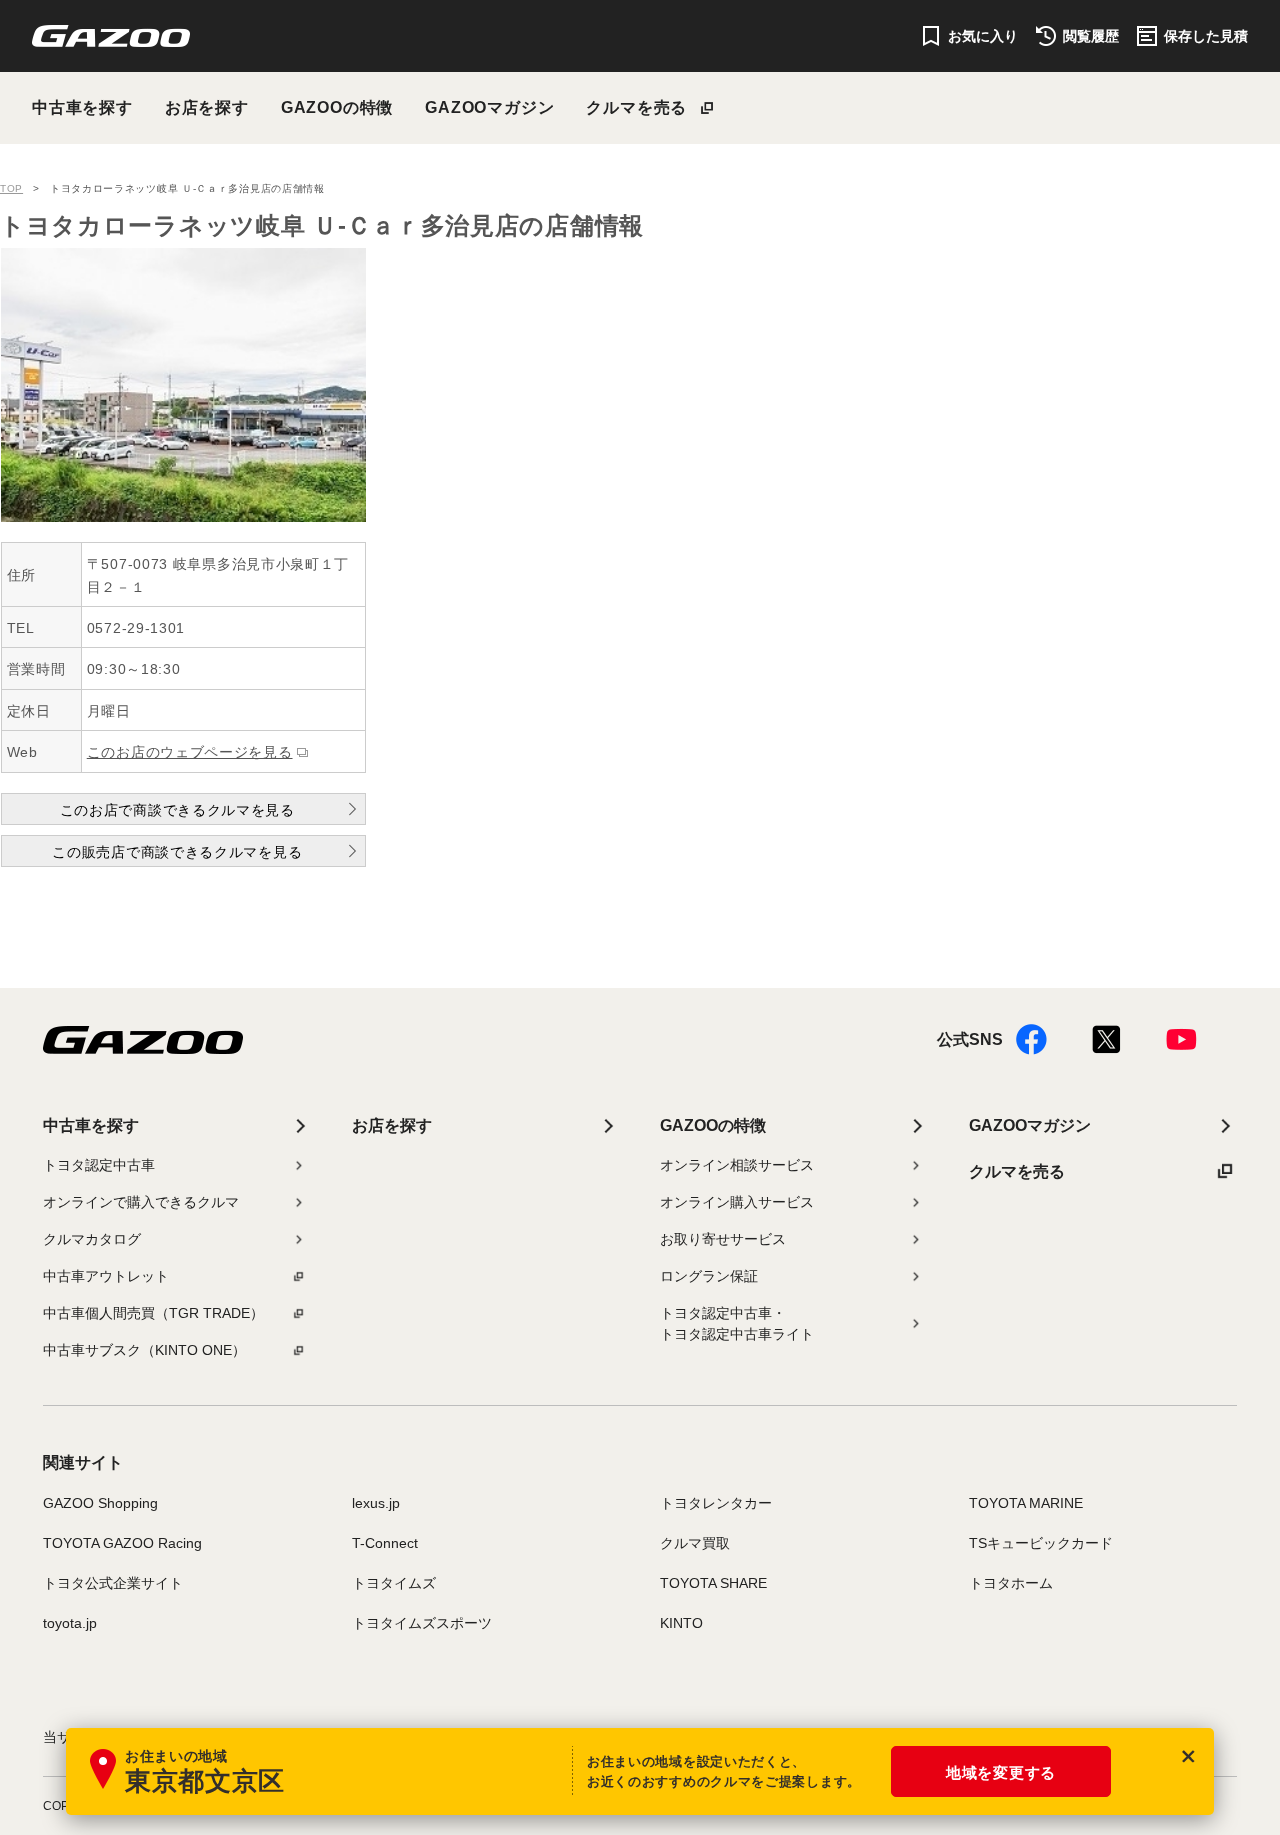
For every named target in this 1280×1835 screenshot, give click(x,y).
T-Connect (385, 1543)
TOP (11, 188)
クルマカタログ (92, 1239)
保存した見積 (1206, 36)
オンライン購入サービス (737, 1202)
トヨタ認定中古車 (99, 1165)
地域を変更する (1001, 1772)
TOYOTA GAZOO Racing (122, 1543)
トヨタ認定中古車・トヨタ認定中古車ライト (737, 1323)
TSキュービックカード (1041, 1543)
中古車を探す (82, 107)
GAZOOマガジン (489, 107)
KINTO (681, 1623)
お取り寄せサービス (723, 1239)
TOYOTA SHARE (713, 1583)
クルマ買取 (695, 1543)
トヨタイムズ (394, 1583)
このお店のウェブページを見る (190, 752)
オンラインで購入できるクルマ (141, 1202)
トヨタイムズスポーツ (422, 1623)
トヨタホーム (1011, 1583)
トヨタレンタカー (716, 1503)
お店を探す (207, 107)
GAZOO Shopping (100, 1503)
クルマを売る (636, 107)
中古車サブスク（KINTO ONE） (144, 1350)
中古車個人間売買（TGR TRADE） (153, 1313)
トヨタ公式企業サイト (113, 1583)
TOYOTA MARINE (1026, 1503)
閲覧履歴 (1091, 36)
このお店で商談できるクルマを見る (177, 810)
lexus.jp (376, 1503)
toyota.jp (70, 1623)
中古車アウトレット (106, 1276)
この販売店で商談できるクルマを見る (177, 852)
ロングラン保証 (709, 1276)
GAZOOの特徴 (337, 107)
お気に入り (983, 36)
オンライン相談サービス (737, 1165)
